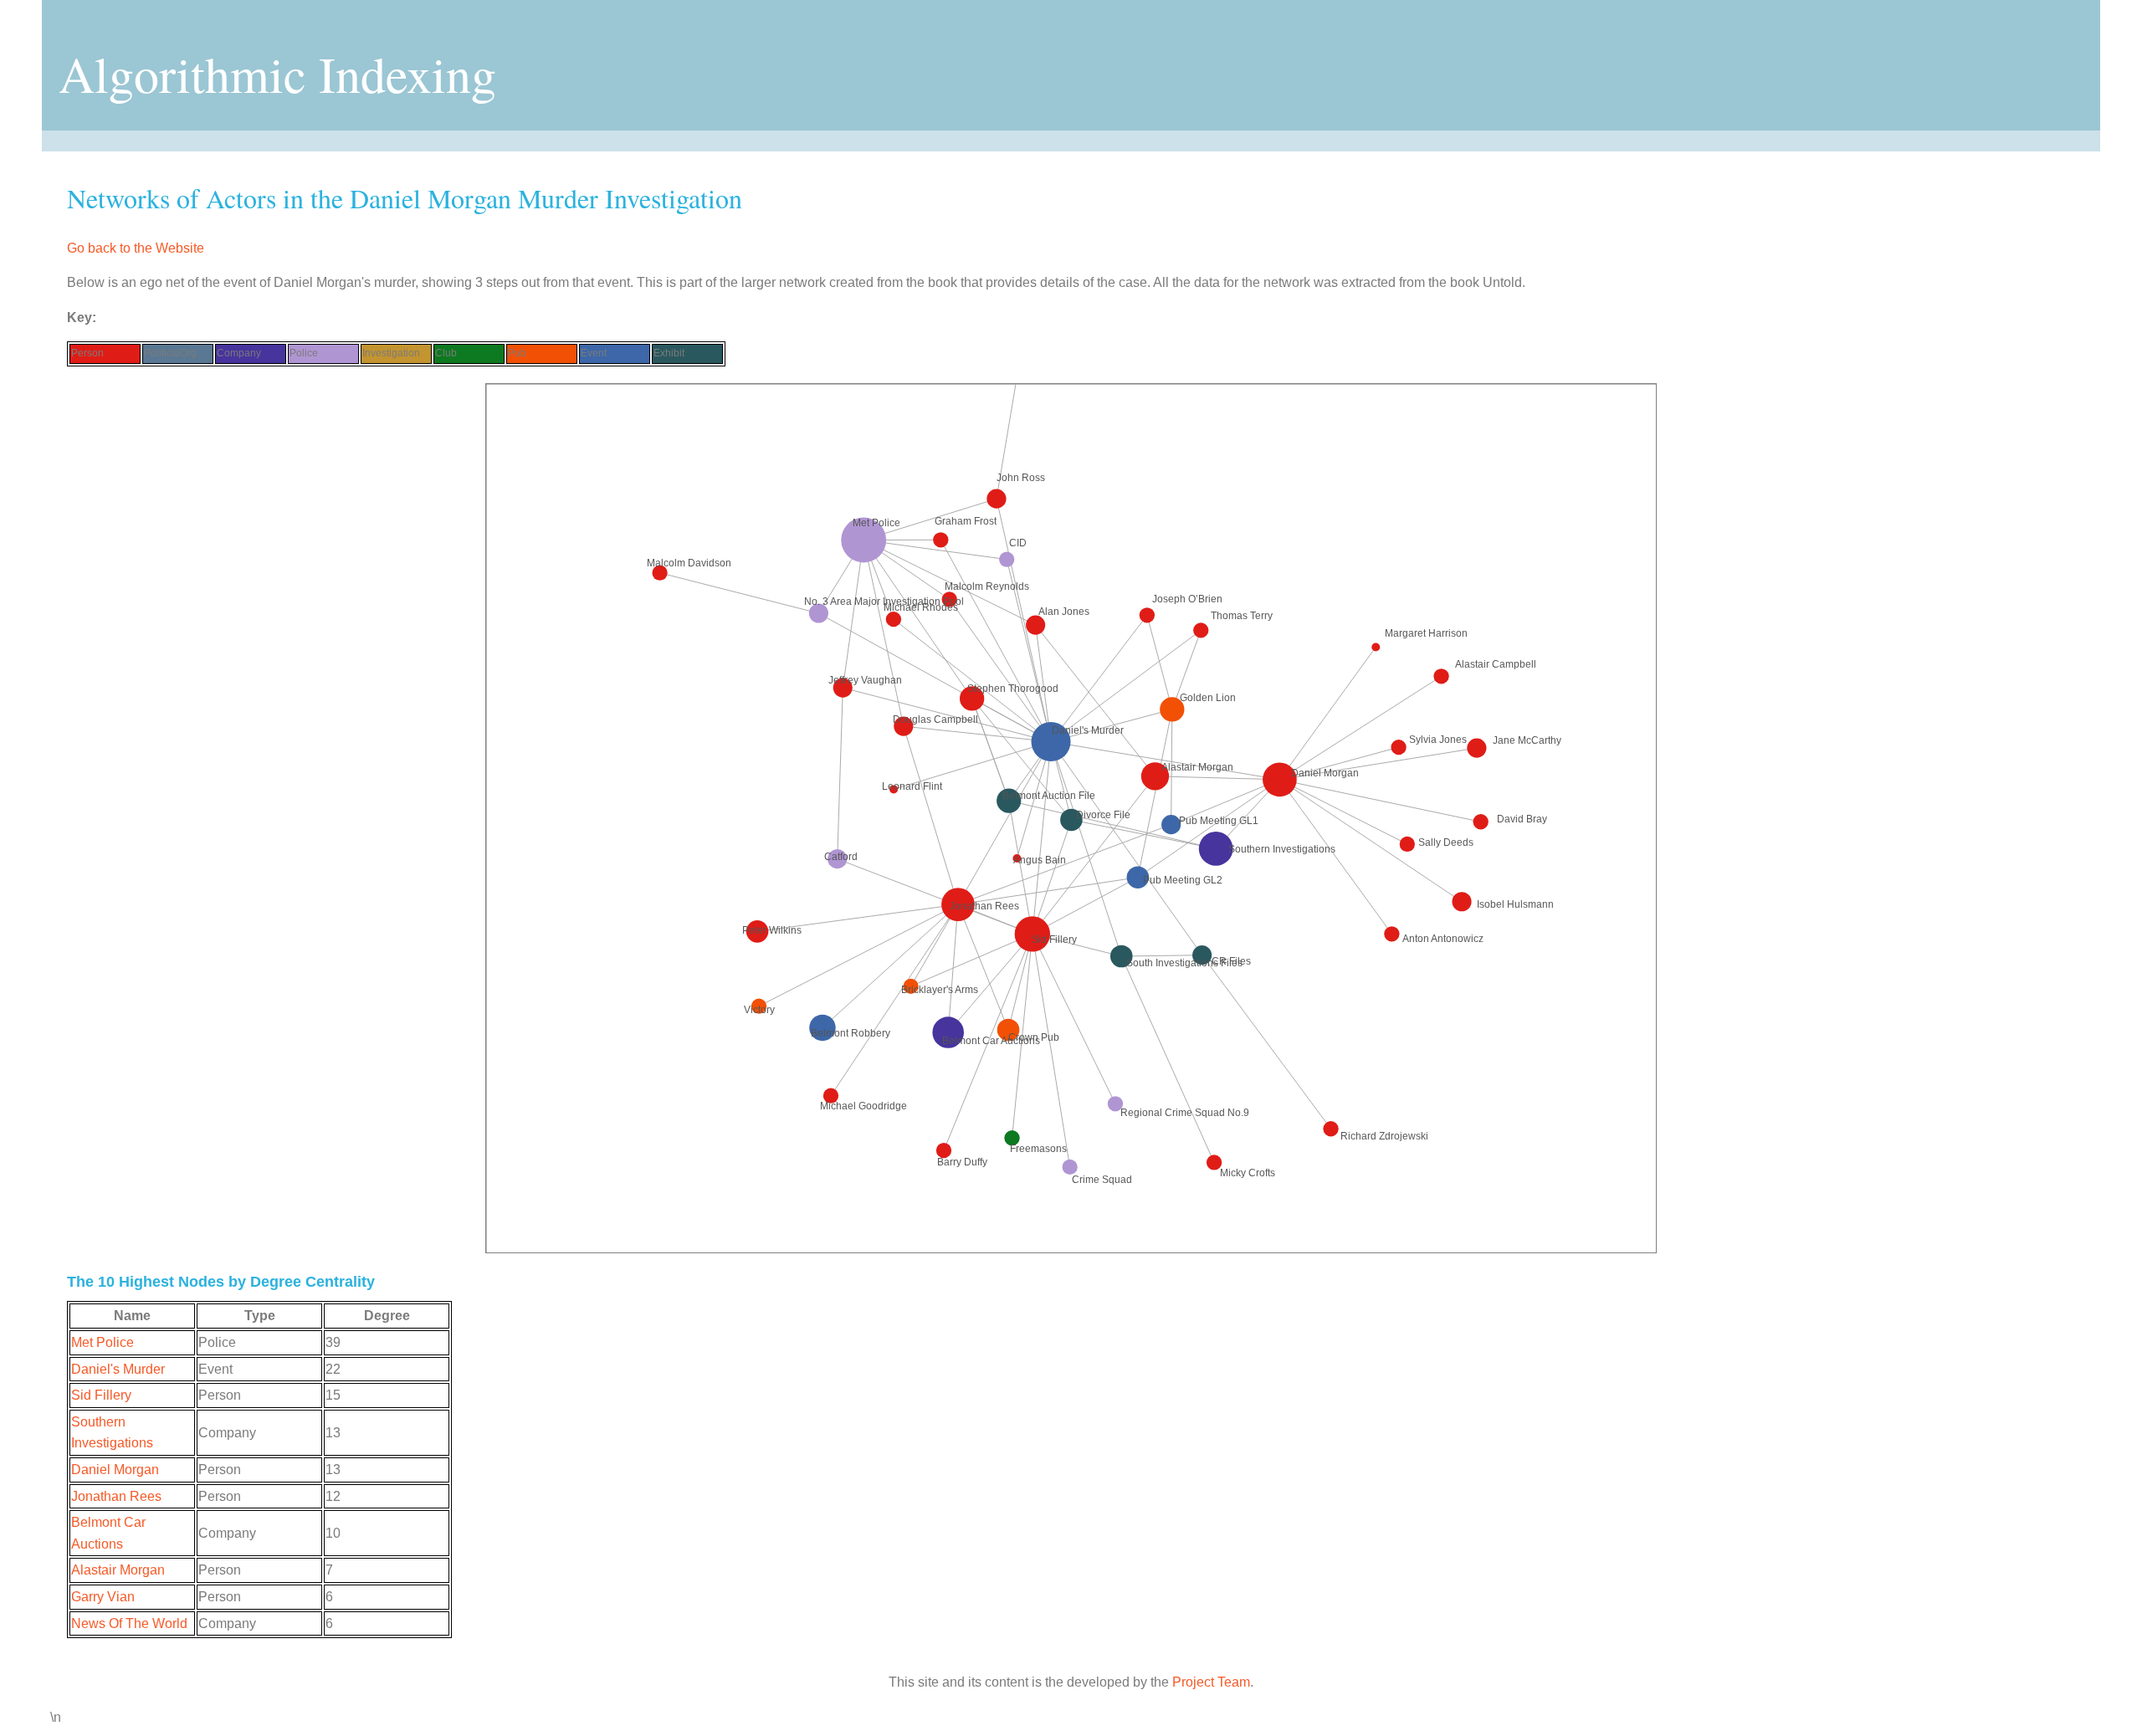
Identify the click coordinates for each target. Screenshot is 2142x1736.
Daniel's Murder (118, 1369)
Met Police (102, 1342)
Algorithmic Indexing (277, 74)
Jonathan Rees (116, 1496)
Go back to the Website (136, 248)
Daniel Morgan (115, 1470)
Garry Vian (103, 1597)
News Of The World (129, 1623)
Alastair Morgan (118, 1570)
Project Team (1211, 1682)
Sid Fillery (101, 1395)
